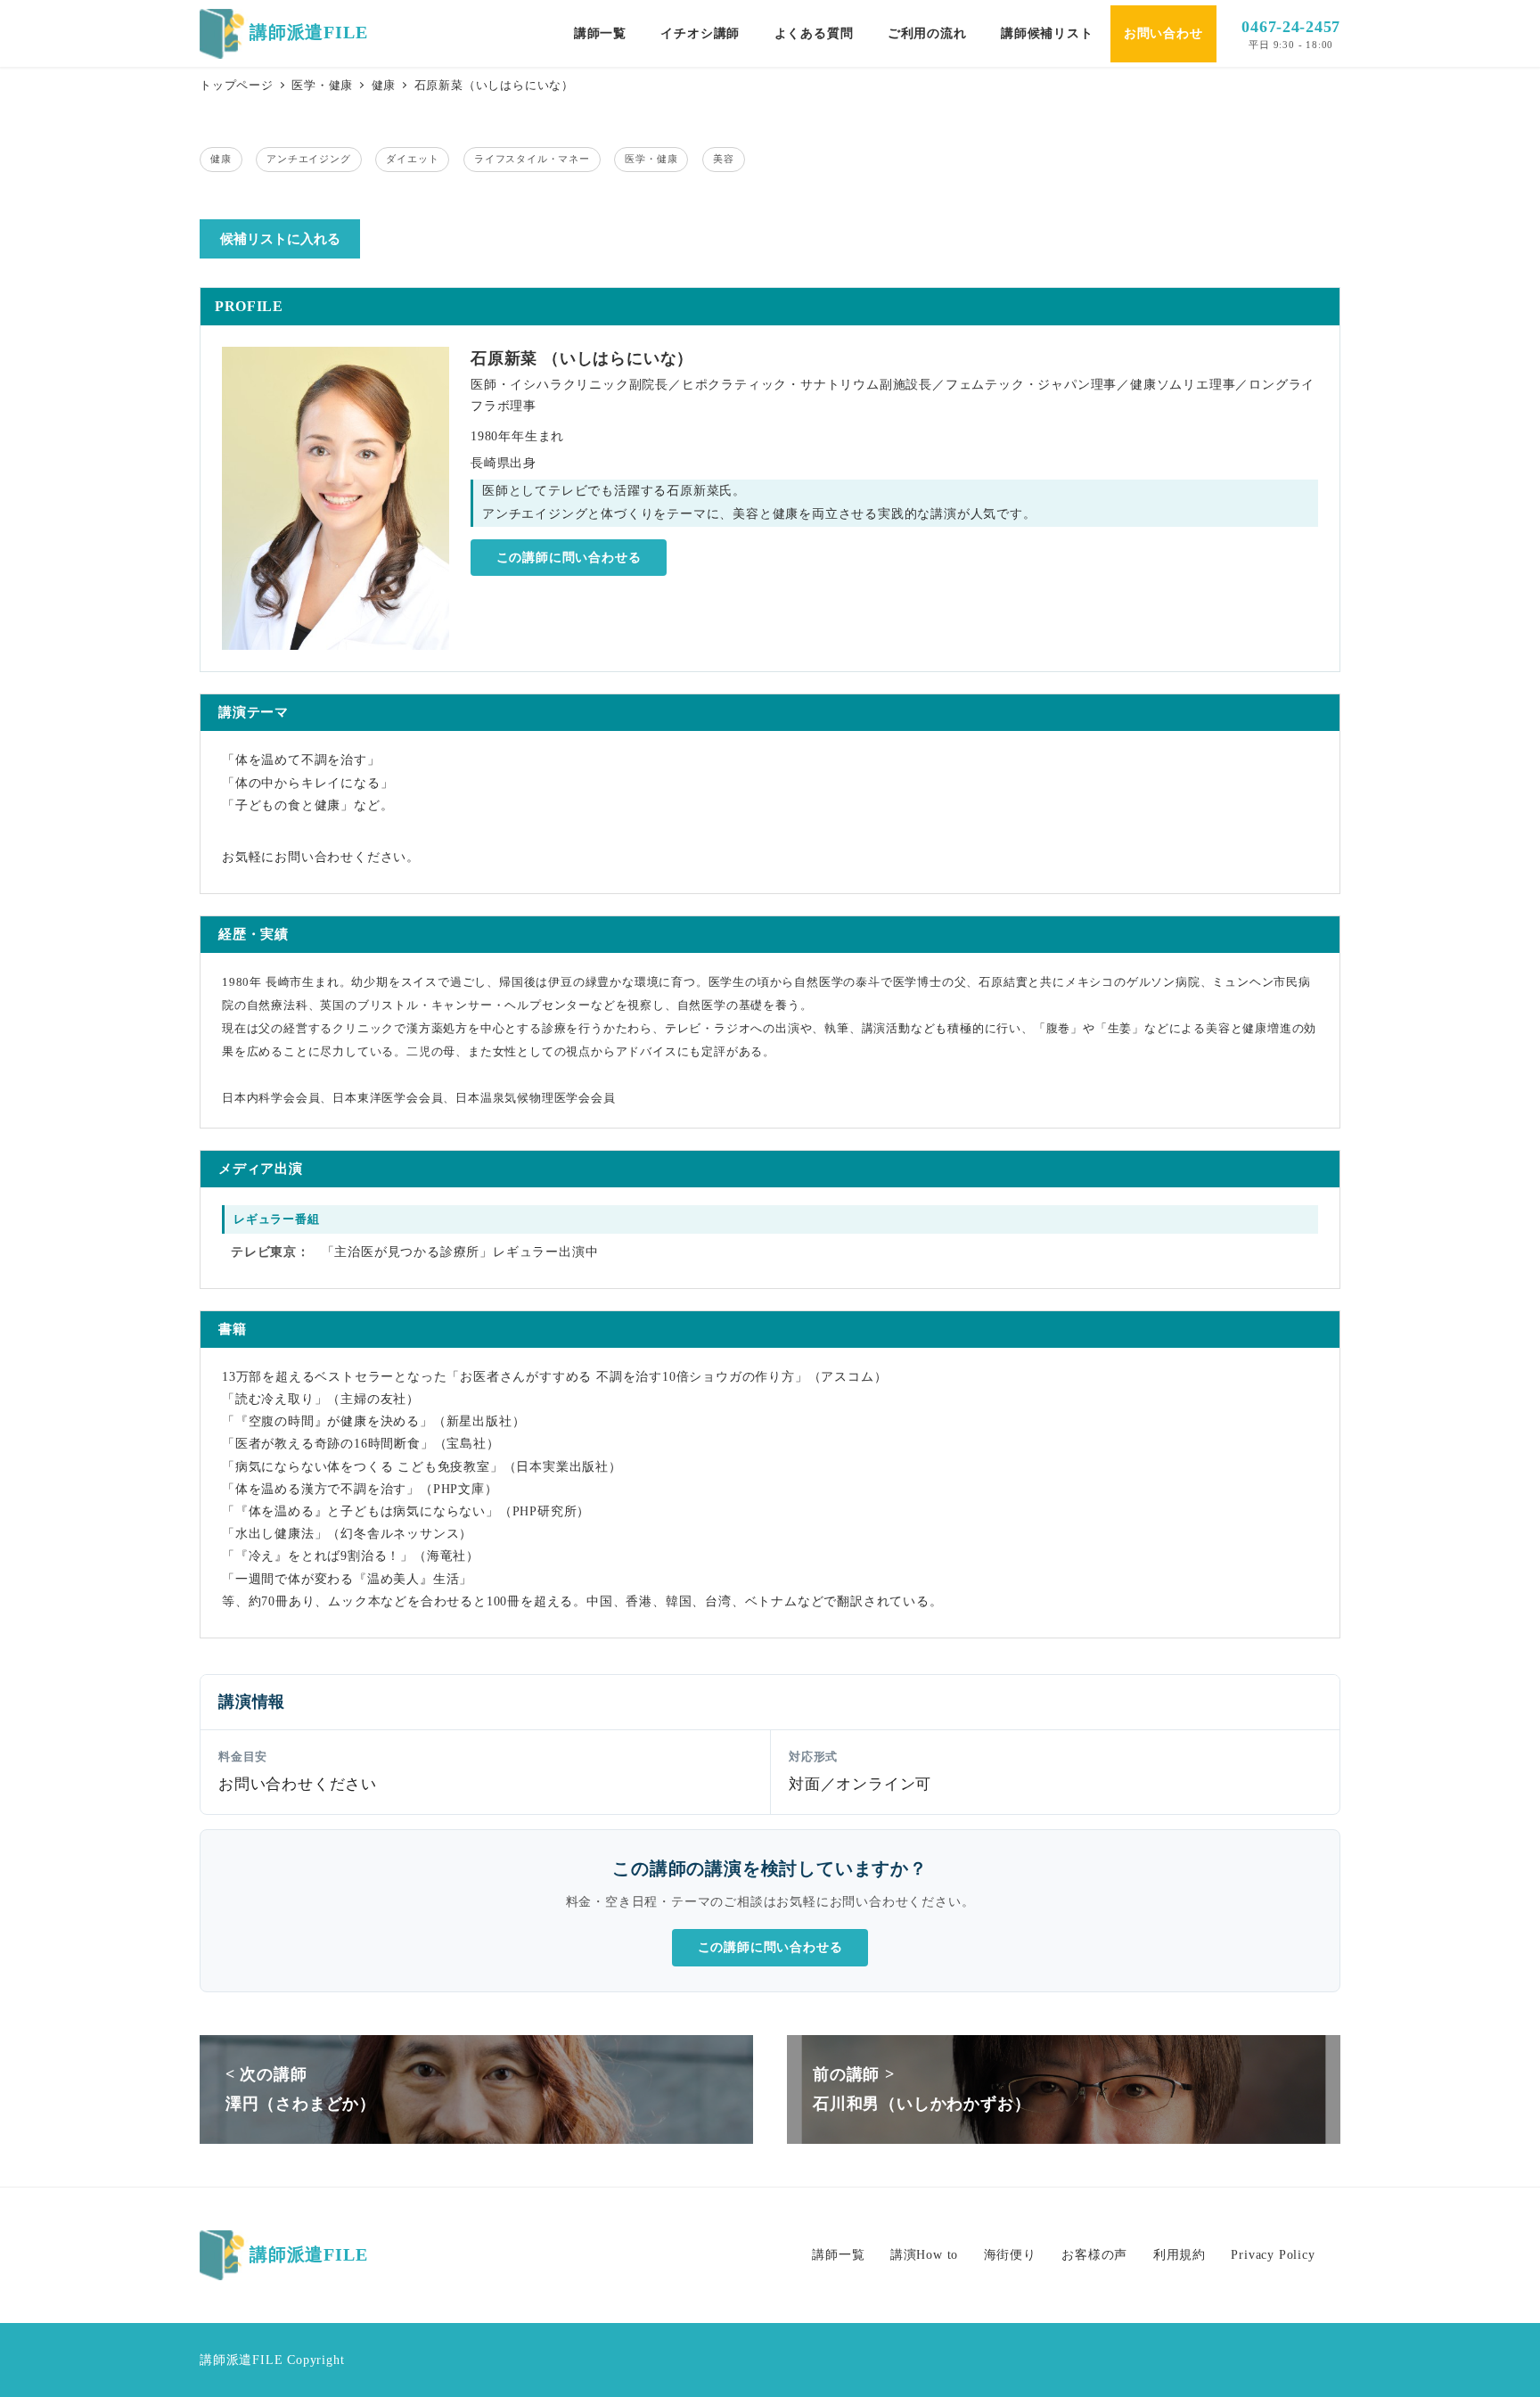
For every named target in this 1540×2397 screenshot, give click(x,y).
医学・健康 (651, 159)
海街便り (1010, 2254)
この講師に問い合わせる (569, 558)
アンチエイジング (308, 159)
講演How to (924, 2254)
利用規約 (1180, 2254)
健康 (221, 159)
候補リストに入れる (280, 239)
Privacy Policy (1273, 2254)
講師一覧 (838, 2254)
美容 (724, 159)
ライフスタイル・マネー (532, 159)
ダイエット (412, 159)
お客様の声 (1094, 2254)
